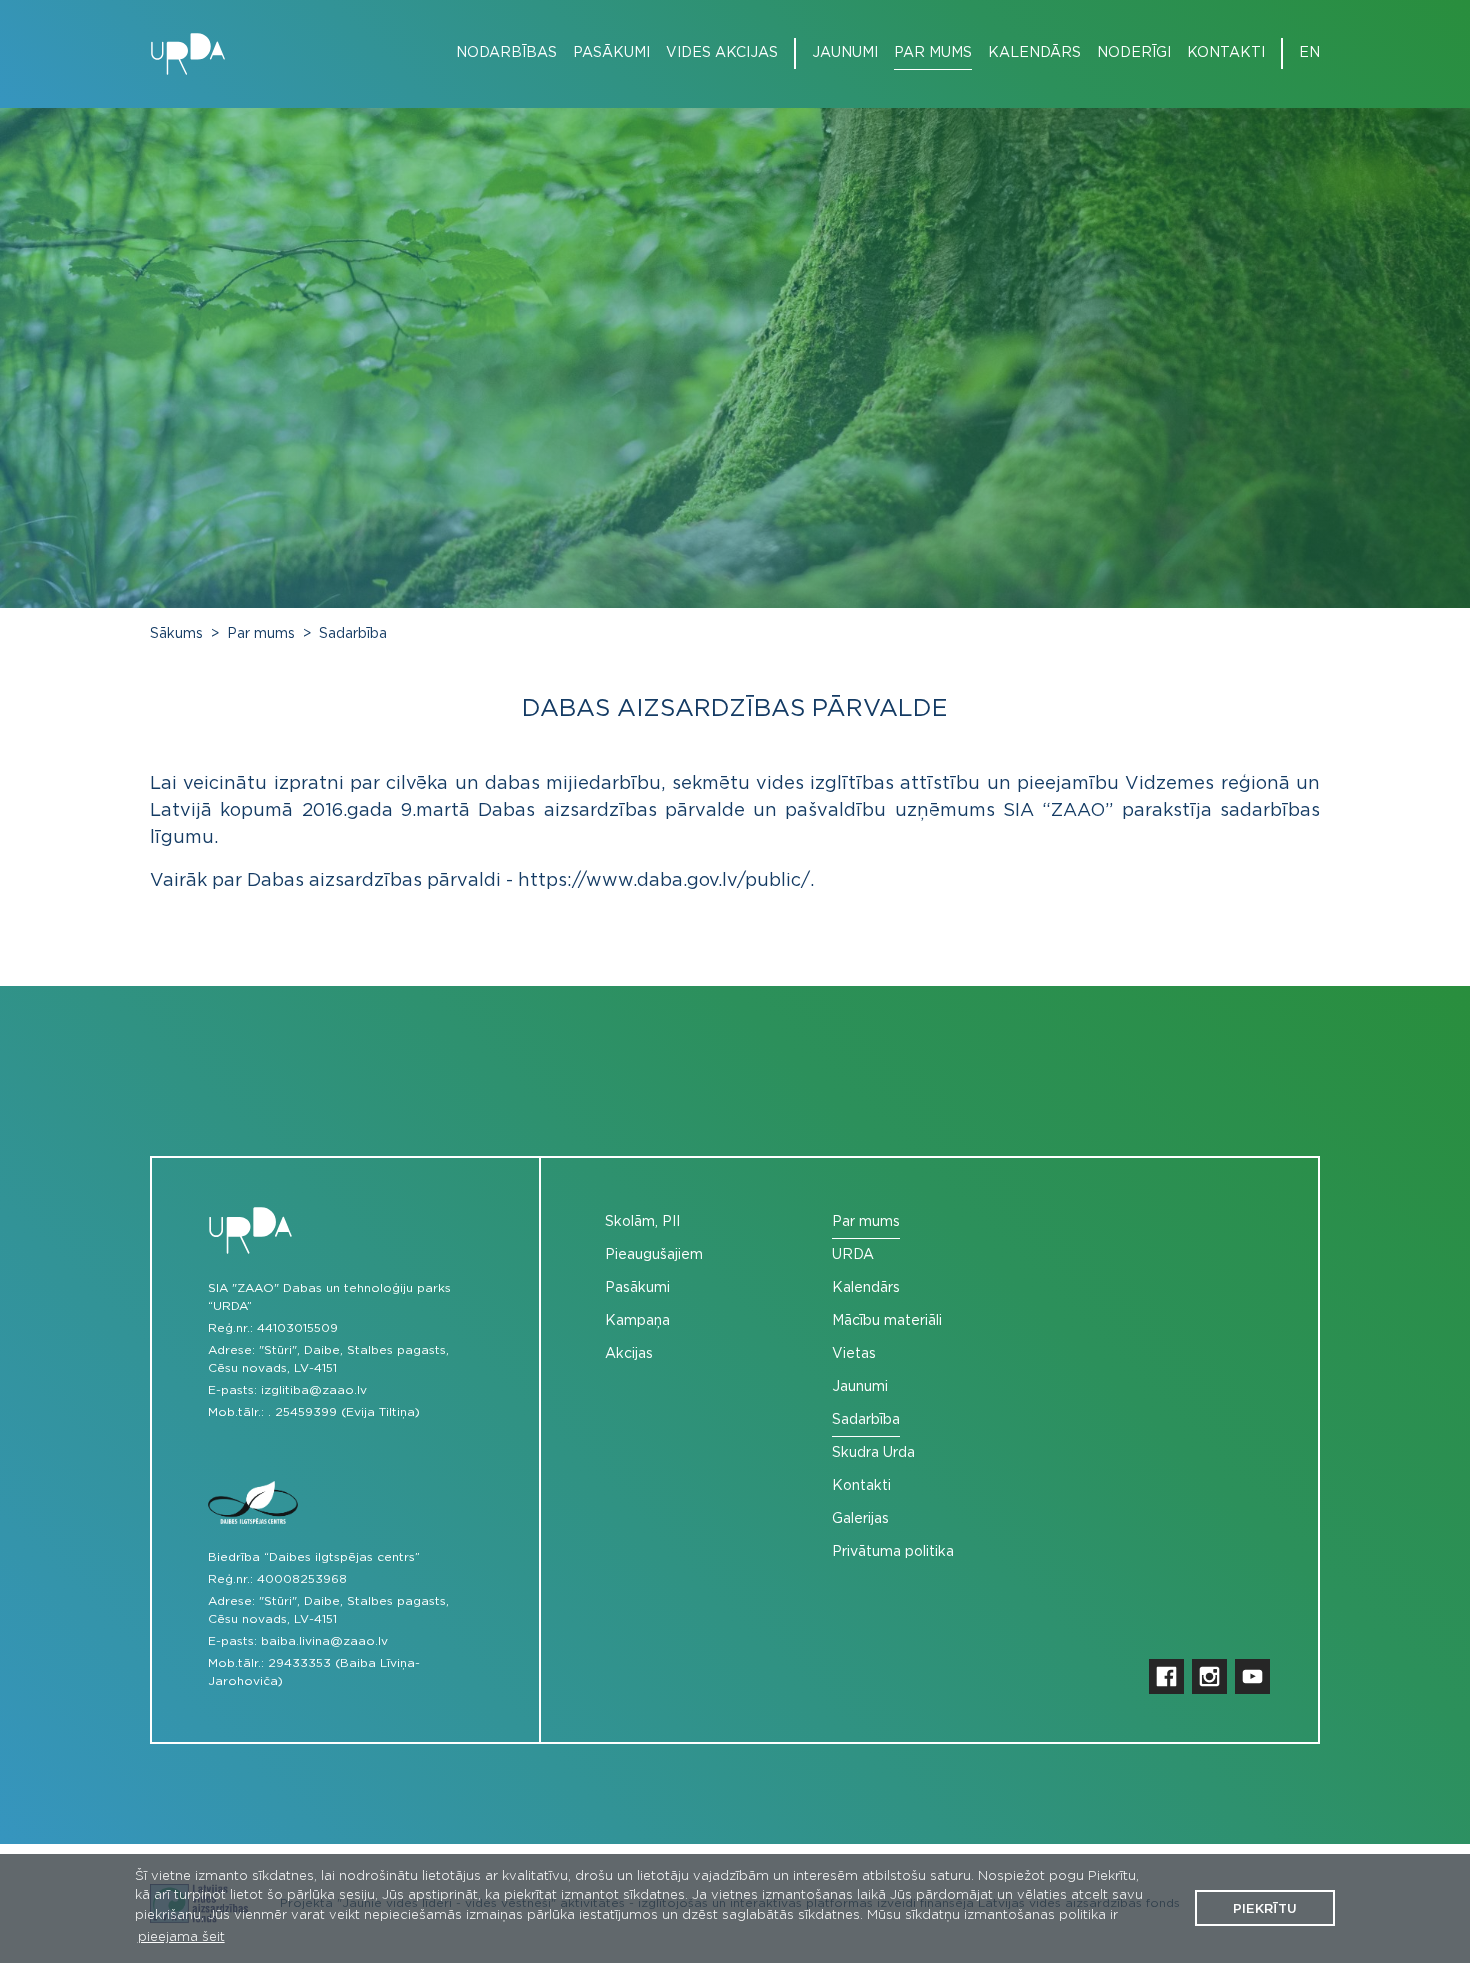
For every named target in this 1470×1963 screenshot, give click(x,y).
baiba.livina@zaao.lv (324, 1641)
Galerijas (860, 1519)
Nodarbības (506, 53)
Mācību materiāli (887, 1321)
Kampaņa (637, 1321)
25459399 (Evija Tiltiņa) (347, 1412)
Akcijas (629, 1354)
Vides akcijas (722, 53)
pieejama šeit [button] (181, 1937)
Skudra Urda (873, 1453)
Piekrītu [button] (1265, 1909)
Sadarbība (353, 634)
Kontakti (1226, 53)
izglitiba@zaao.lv (314, 1390)
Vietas (854, 1354)
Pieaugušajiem (654, 1255)
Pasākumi (611, 53)
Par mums (933, 53)
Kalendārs (1034, 53)
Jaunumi (845, 53)
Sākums (176, 634)
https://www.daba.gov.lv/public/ (664, 881)
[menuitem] (498, 53)
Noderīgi (1134, 53)
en (1309, 53)
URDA (853, 1255)
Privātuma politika (893, 1552)
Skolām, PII (642, 1222)
